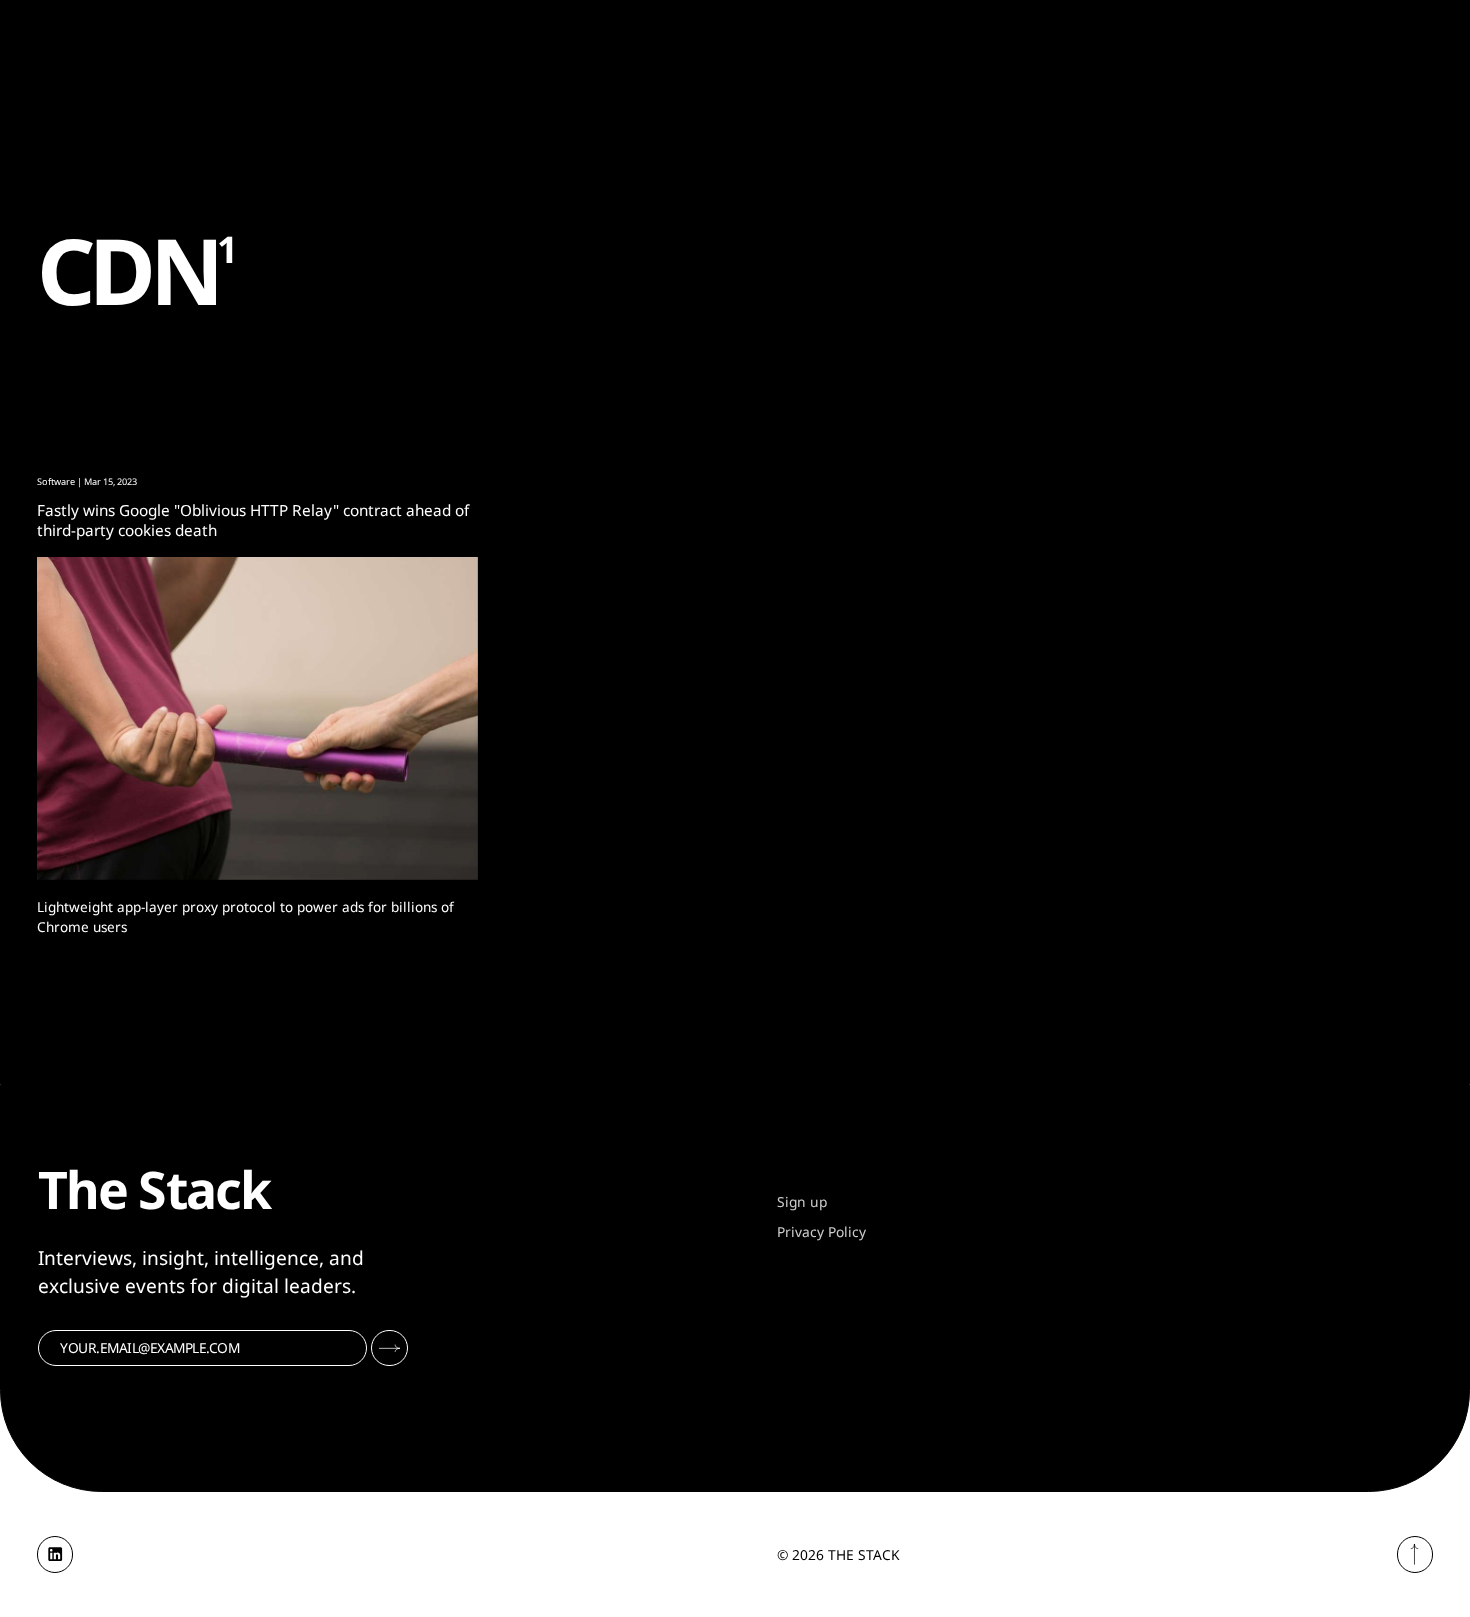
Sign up (802, 1201)
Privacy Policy (821, 1231)
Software (56, 481)
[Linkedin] (55, 1554)
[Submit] (389, 1348)
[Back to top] (1415, 1554)
